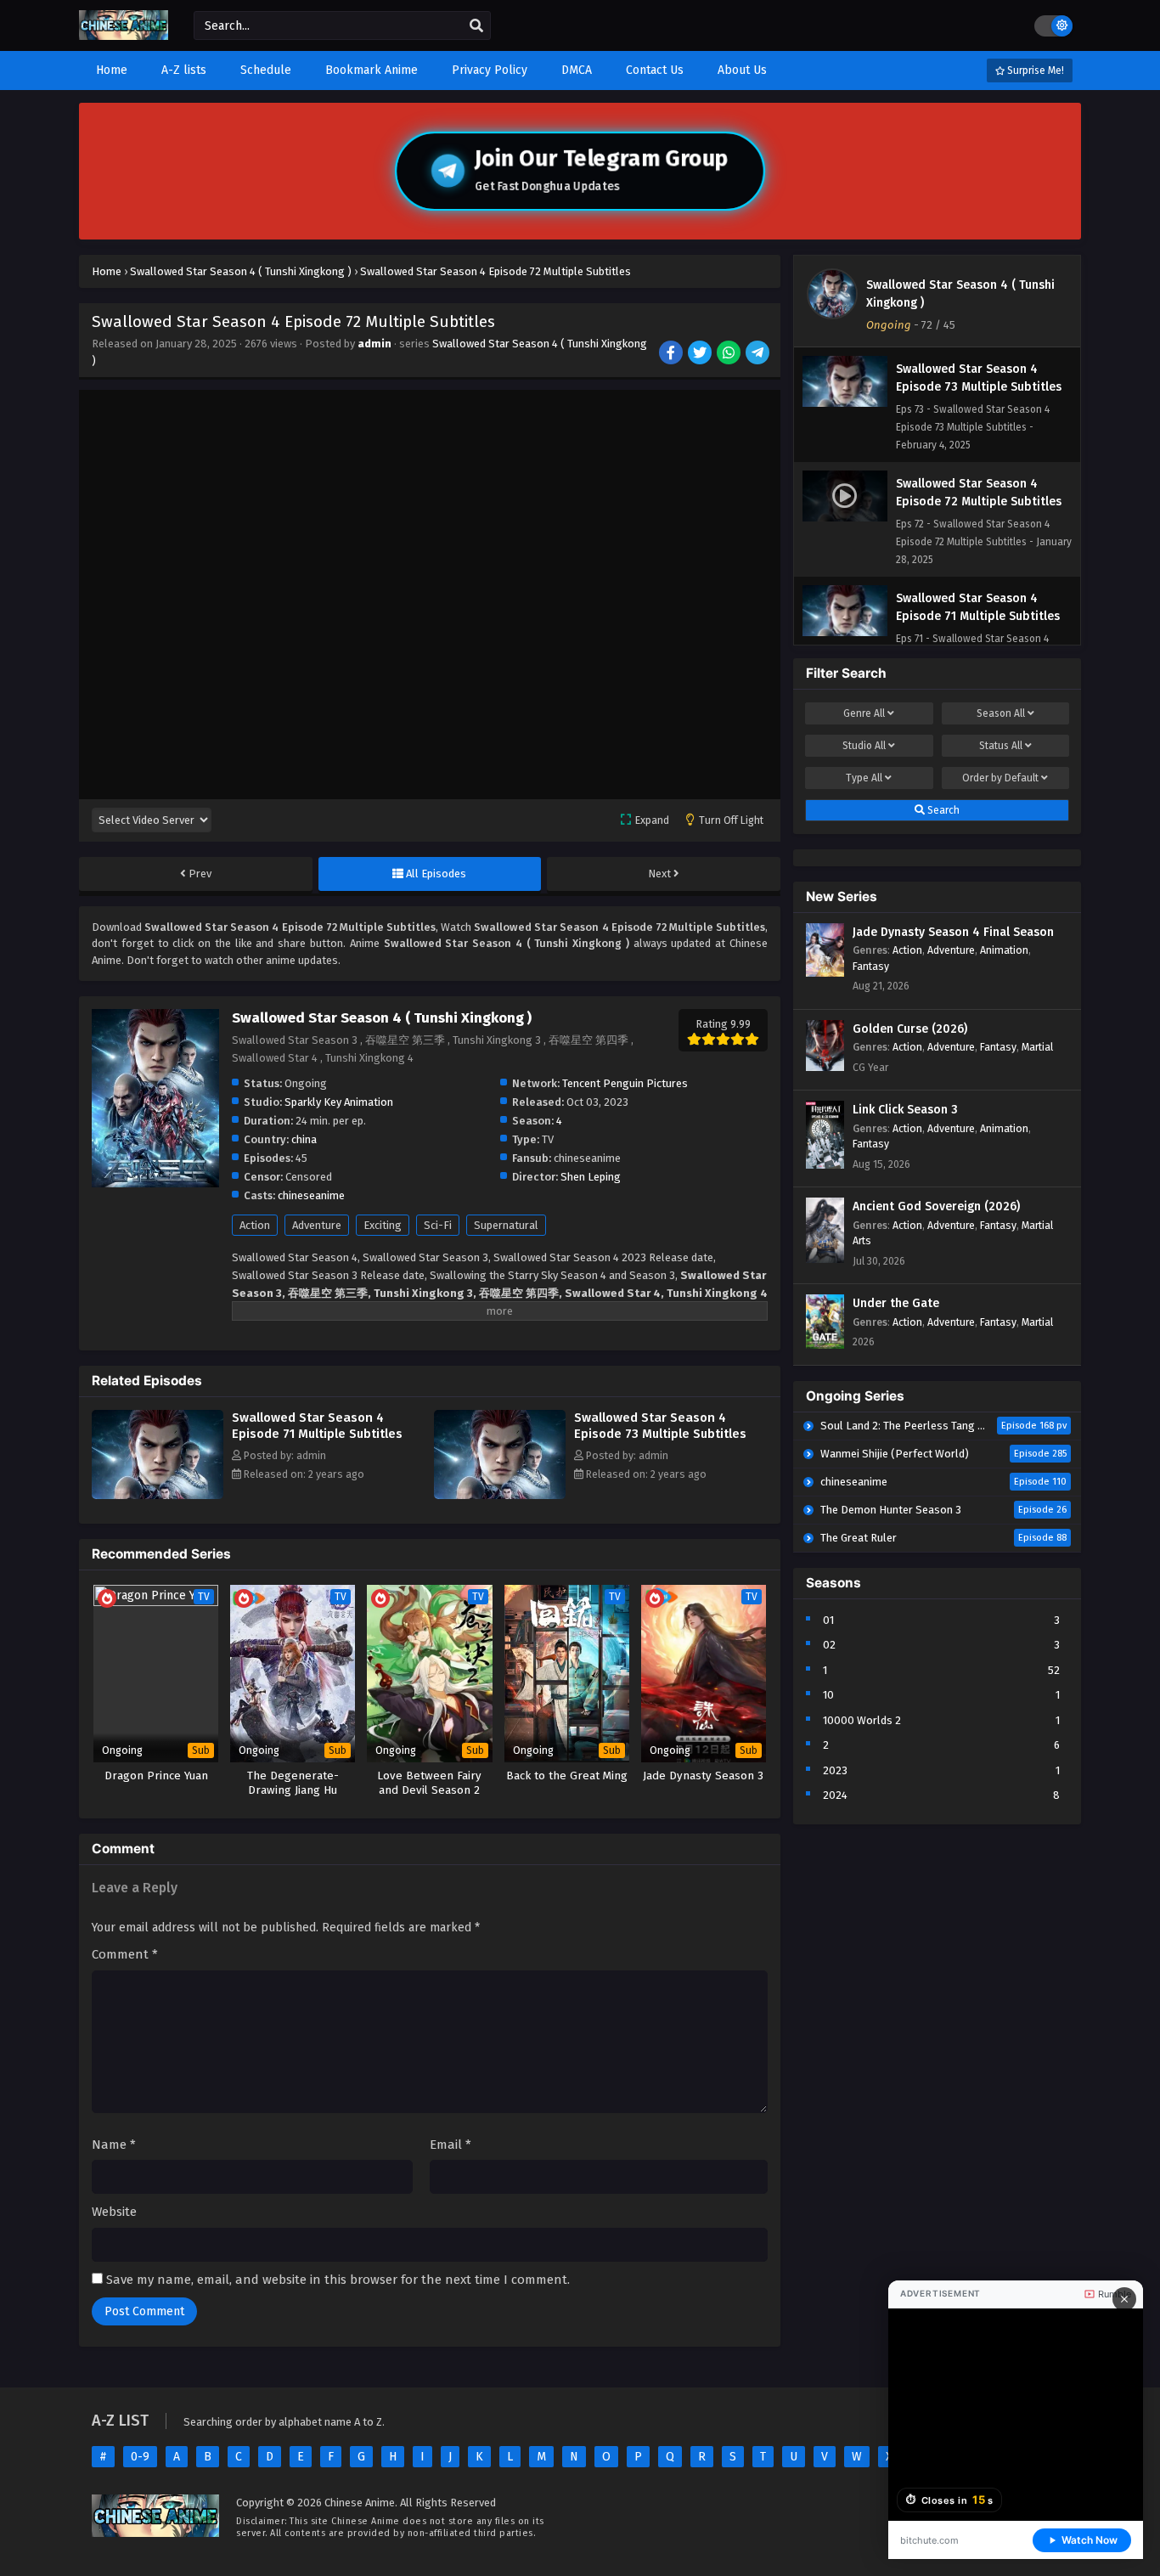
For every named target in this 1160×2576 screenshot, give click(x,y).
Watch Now (1090, 2540)
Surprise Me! (1034, 70)
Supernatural (506, 1225)
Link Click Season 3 (905, 1110)
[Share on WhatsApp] (730, 354)
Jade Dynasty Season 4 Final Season (953, 932)
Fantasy (871, 966)
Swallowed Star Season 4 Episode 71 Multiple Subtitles (317, 1426)
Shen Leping (591, 1177)
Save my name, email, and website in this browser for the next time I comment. (338, 2280)
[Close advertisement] (1124, 2299)
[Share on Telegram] (759, 354)
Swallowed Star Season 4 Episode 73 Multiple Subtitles (660, 1426)
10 (828, 1695)
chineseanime (311, 1195)
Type (864, 778)
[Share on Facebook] (672, 354)
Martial (1037, 1047)
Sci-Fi (438, 1225)
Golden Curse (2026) (910, 1029)
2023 (835, 1770)
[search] (476, 26)
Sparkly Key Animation (339, 1102)
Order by (1000, 778)
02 (829, 1645)
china (304, 1139)
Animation (1004, 950)
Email (450, 2145)
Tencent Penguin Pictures (625, 1083)
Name (114, 2145)
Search (942, 810)
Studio (864, 746)
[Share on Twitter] (701, 354)
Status (1001, 746)
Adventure (317, 1225)
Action (255, 1225)
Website (114, 2212)
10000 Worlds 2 (862, 1720)
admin (374, 344)
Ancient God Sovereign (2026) (936, 1206)
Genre (864, 713)
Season (1001, 713)
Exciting (383, 1225)
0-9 (140, 2457)
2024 (835, 1795)
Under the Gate (896, 1303)
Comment (125, 1954)
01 (828, 1620)
